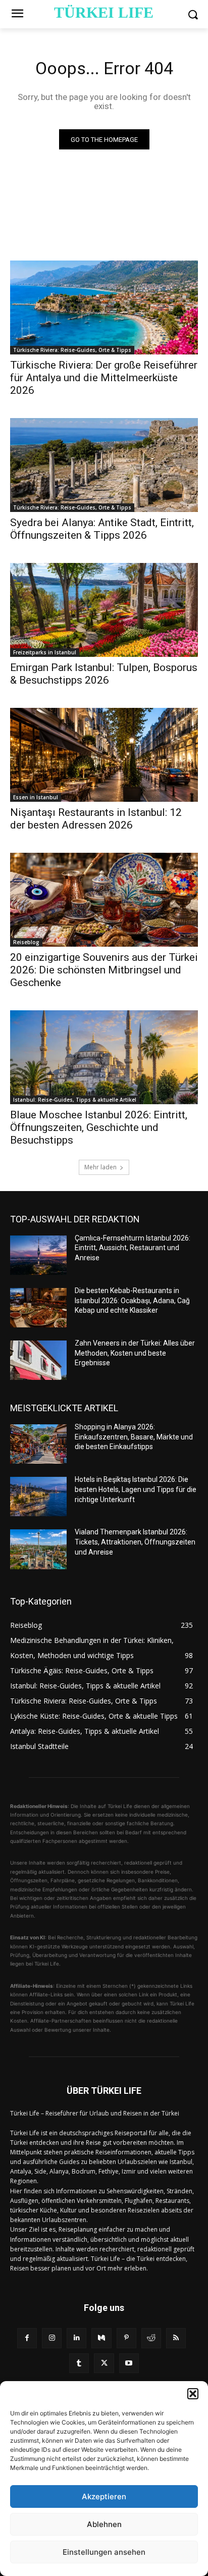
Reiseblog (26, 942)
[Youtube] (129, 2363)
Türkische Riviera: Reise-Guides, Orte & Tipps (72, 350)
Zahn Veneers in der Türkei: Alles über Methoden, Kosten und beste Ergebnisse (135, 1353)
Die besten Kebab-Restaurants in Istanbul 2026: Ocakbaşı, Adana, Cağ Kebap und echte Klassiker (132, 1300)
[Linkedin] (76, 2338)
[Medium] (101, 2338)
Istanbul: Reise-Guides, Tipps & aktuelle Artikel (75, 1100)
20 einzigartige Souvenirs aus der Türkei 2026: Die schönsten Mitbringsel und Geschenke (104, 970)
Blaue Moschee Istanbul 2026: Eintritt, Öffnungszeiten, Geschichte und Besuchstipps (99, 1127)
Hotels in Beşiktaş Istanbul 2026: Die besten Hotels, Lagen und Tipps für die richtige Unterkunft (136, 1489)
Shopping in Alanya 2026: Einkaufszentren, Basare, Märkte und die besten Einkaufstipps (134, 1437)
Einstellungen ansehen (104, 2552)
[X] (104, 2363)
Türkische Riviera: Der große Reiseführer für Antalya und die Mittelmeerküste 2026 (104, 378)
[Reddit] (151, 2338)
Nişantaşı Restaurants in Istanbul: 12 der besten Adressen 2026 (96, 819)
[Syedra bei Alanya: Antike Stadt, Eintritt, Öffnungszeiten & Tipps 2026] (104, 465)
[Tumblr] (79, 2363)
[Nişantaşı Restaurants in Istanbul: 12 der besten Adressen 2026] (104, 755)
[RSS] (176, 2338)
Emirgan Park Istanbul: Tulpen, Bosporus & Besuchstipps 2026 (104, 674)
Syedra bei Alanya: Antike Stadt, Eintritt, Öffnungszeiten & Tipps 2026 (102, 529)
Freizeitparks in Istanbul (45, 652)
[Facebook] (27, 2338)
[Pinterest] (126, 2338)
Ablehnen (104, 2524)
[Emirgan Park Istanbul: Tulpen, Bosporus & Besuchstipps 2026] (104, 610)
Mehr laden (100, 1167)
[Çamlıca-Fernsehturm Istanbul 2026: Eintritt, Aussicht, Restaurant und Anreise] (38, 1255)
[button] (193, 2394)
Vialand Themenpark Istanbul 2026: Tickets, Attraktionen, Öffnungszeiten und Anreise (135, 1542)
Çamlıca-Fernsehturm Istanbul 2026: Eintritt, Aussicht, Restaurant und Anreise (133, 1248)
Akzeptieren (104, 2496)
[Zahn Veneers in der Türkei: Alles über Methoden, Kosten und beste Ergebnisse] (38, 1360)
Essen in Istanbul (36, 797)
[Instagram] (52, 2338)
